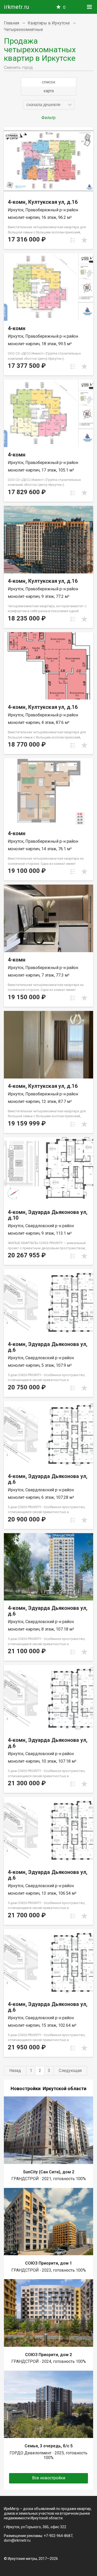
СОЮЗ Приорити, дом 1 (48, 2263)
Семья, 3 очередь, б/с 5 (49, 2446)
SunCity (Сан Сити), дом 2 (49, 2172)
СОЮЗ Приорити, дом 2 (48, 2355)
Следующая (70, 2071)
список (49, 82)
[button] (49, 105)
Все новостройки (49, 2478)
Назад (15, 2071)
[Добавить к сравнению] (73, 240)
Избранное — (64, 7)
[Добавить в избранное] (84, 240)
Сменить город (18, 67)
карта (49, 91)
